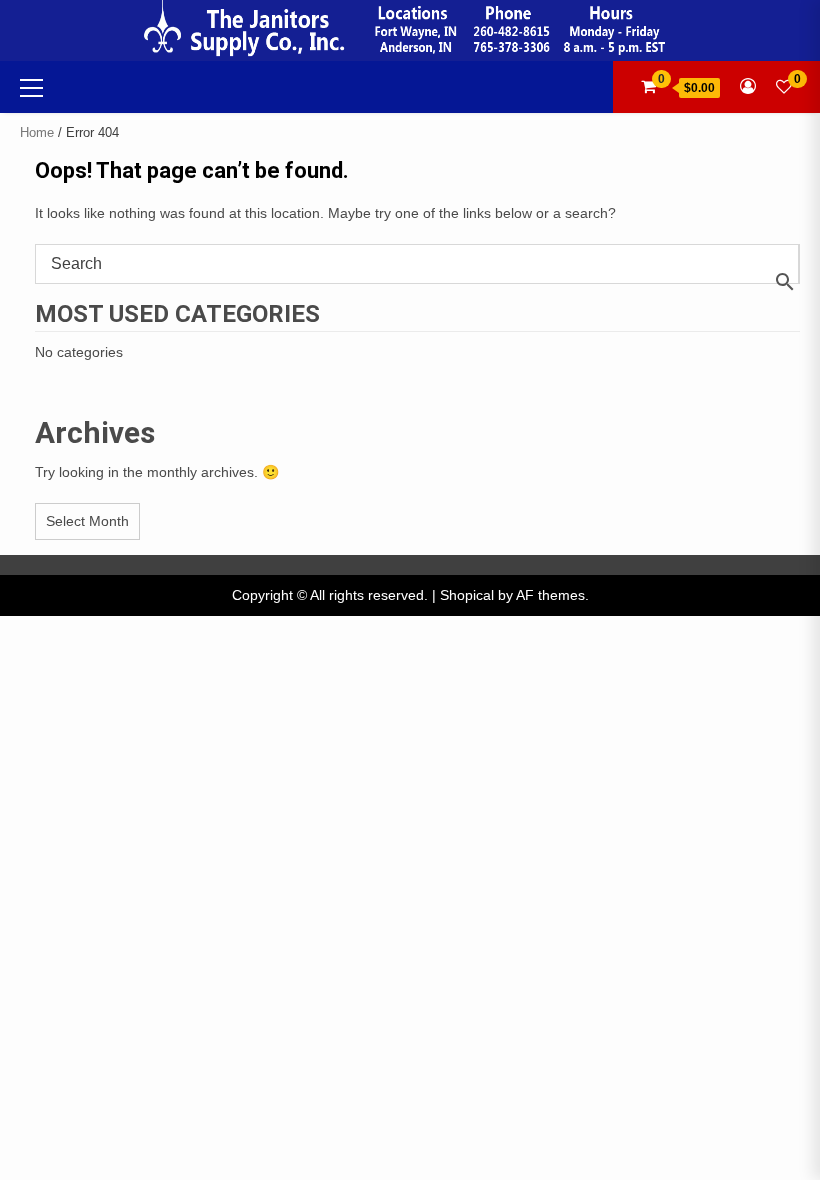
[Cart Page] (648, 86)
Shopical (467, 595)
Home (37, 132)
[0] (784, 86)
